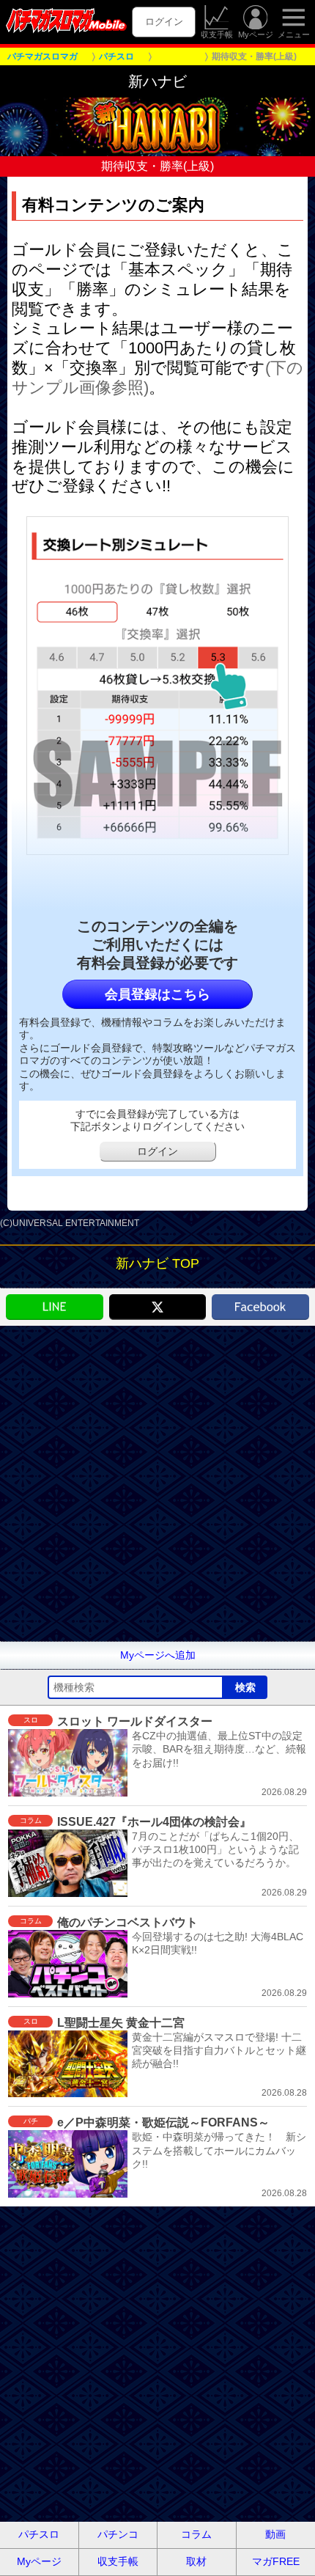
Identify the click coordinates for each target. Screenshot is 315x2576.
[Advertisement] (157, 1483)
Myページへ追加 (158, 1655)
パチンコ (118, 2534)
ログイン (164, 22)
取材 (196, 2561)
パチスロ (39, 2534)
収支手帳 (217, 34)
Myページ (256, 34)
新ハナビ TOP (157, 1263)
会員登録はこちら (157, 994)
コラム (196, 2534)
